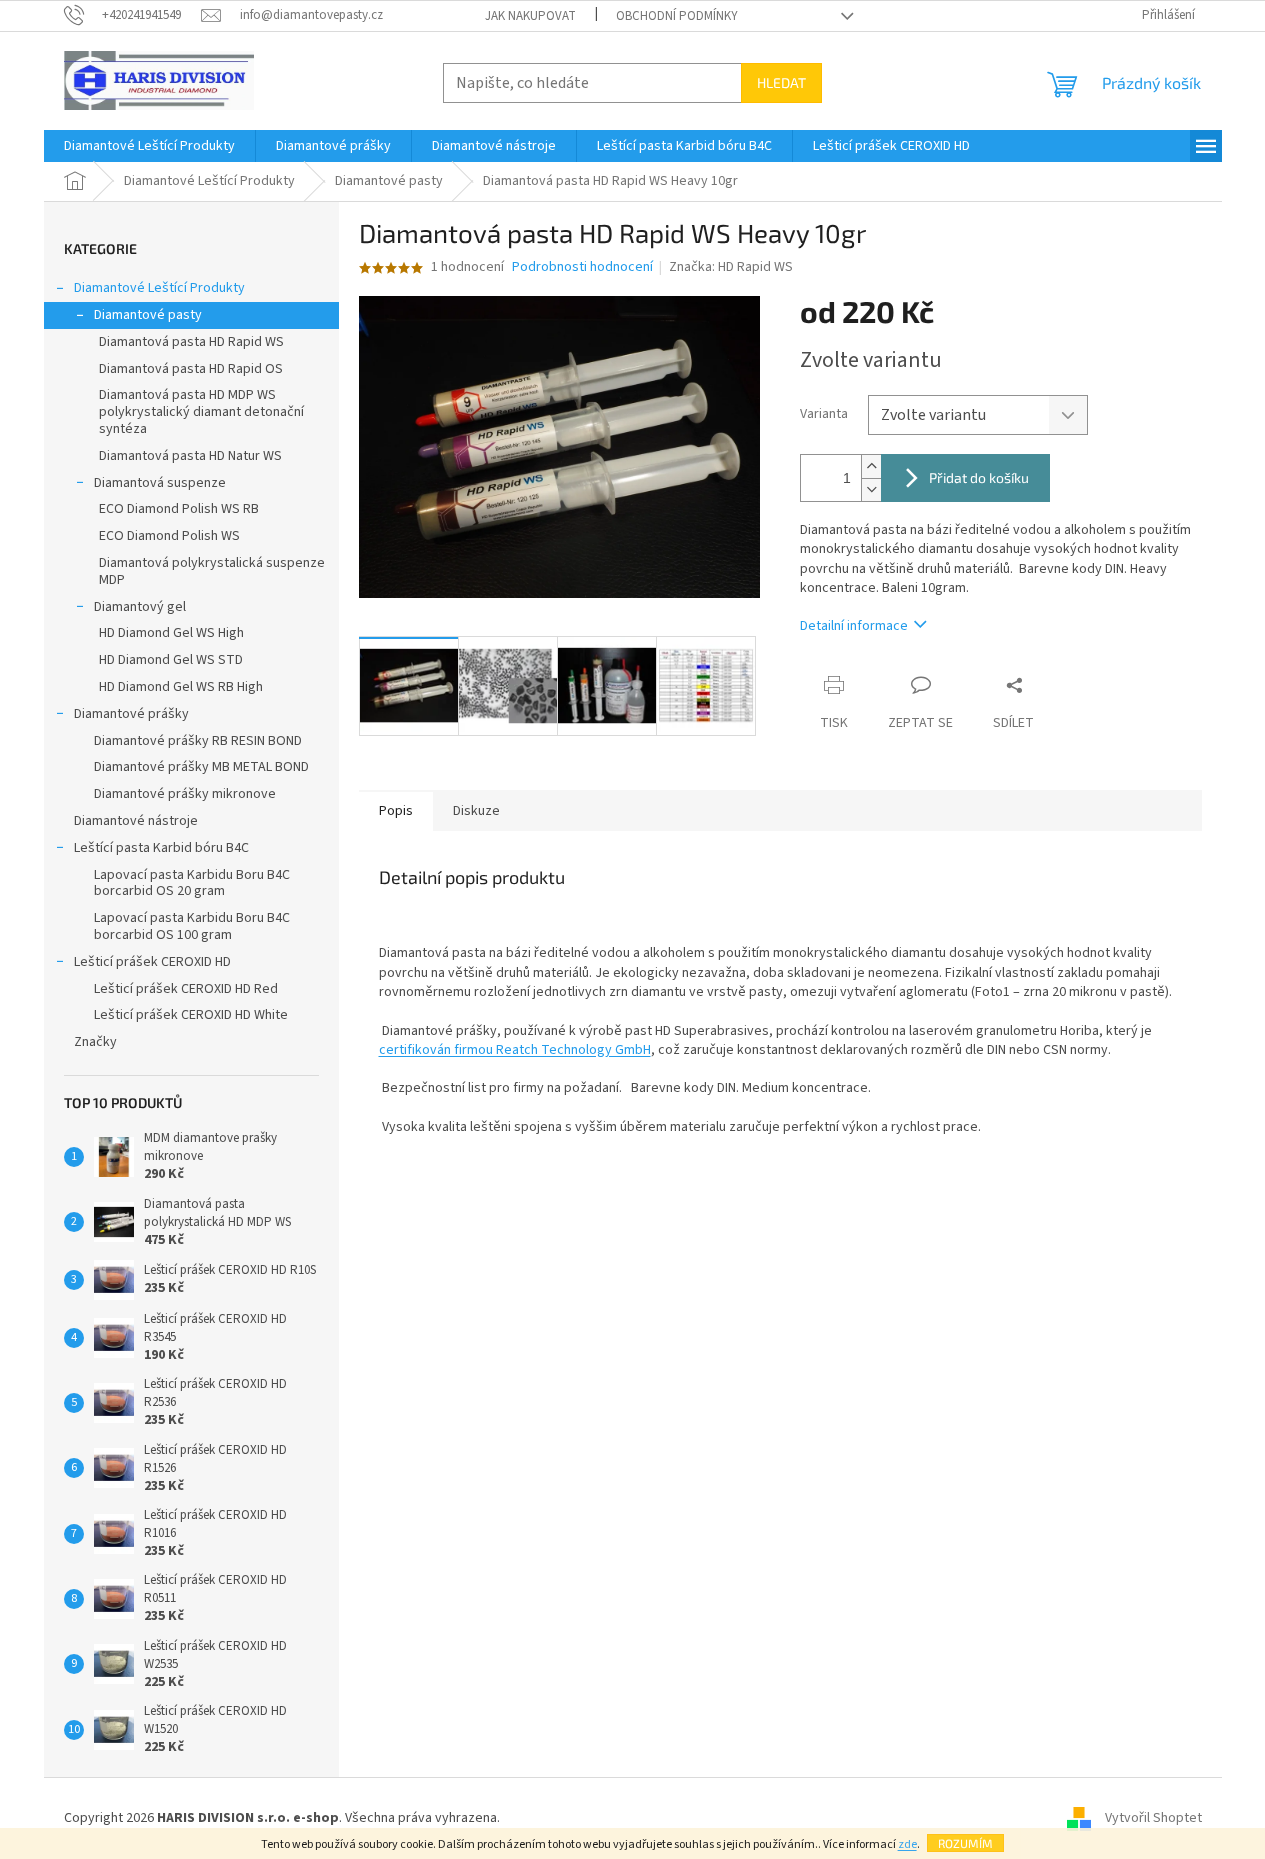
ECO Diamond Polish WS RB (179, 509)
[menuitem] (149, 146)
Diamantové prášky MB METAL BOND (201, 767)
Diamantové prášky (131, 714)
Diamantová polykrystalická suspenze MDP (212, 571)
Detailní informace (854, 626)
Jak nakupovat (530, 16)
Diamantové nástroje (136, 821)
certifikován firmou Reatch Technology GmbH (515, 1050)
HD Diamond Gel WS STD (171, 660)
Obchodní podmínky (677, 16)
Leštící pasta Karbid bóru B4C (161, 848)
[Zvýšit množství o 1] (871, 466)
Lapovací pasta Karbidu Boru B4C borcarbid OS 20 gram (192, 883)
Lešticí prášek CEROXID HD (152, 962)
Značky (95, 1042)
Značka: (731, 267)
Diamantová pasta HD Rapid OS (191, 369)
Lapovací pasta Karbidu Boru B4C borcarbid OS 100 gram (192, 926)
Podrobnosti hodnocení (582, 267)
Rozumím (965, 1843)
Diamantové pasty (148, 315)
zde (907, 1844)
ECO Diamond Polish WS (169, 536)
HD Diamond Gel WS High (171, 633)
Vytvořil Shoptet (1153, 1818)
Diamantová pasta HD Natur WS (190, 456)
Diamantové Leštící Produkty (159, 288)
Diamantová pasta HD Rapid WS (191, 342)
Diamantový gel (140, 607)
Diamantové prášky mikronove (185, 794)
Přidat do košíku (979, 477)
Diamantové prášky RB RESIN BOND (198, 741)
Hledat (781, 82)
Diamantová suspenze (160, 483)
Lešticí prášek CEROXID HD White (191, 1015)
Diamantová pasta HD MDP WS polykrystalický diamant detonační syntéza (201, 412)
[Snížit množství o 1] (871, 489)
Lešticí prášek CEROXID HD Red (186, 989)
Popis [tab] (396, 811)
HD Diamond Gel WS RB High (181, 687)
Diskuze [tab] (476, 811)
